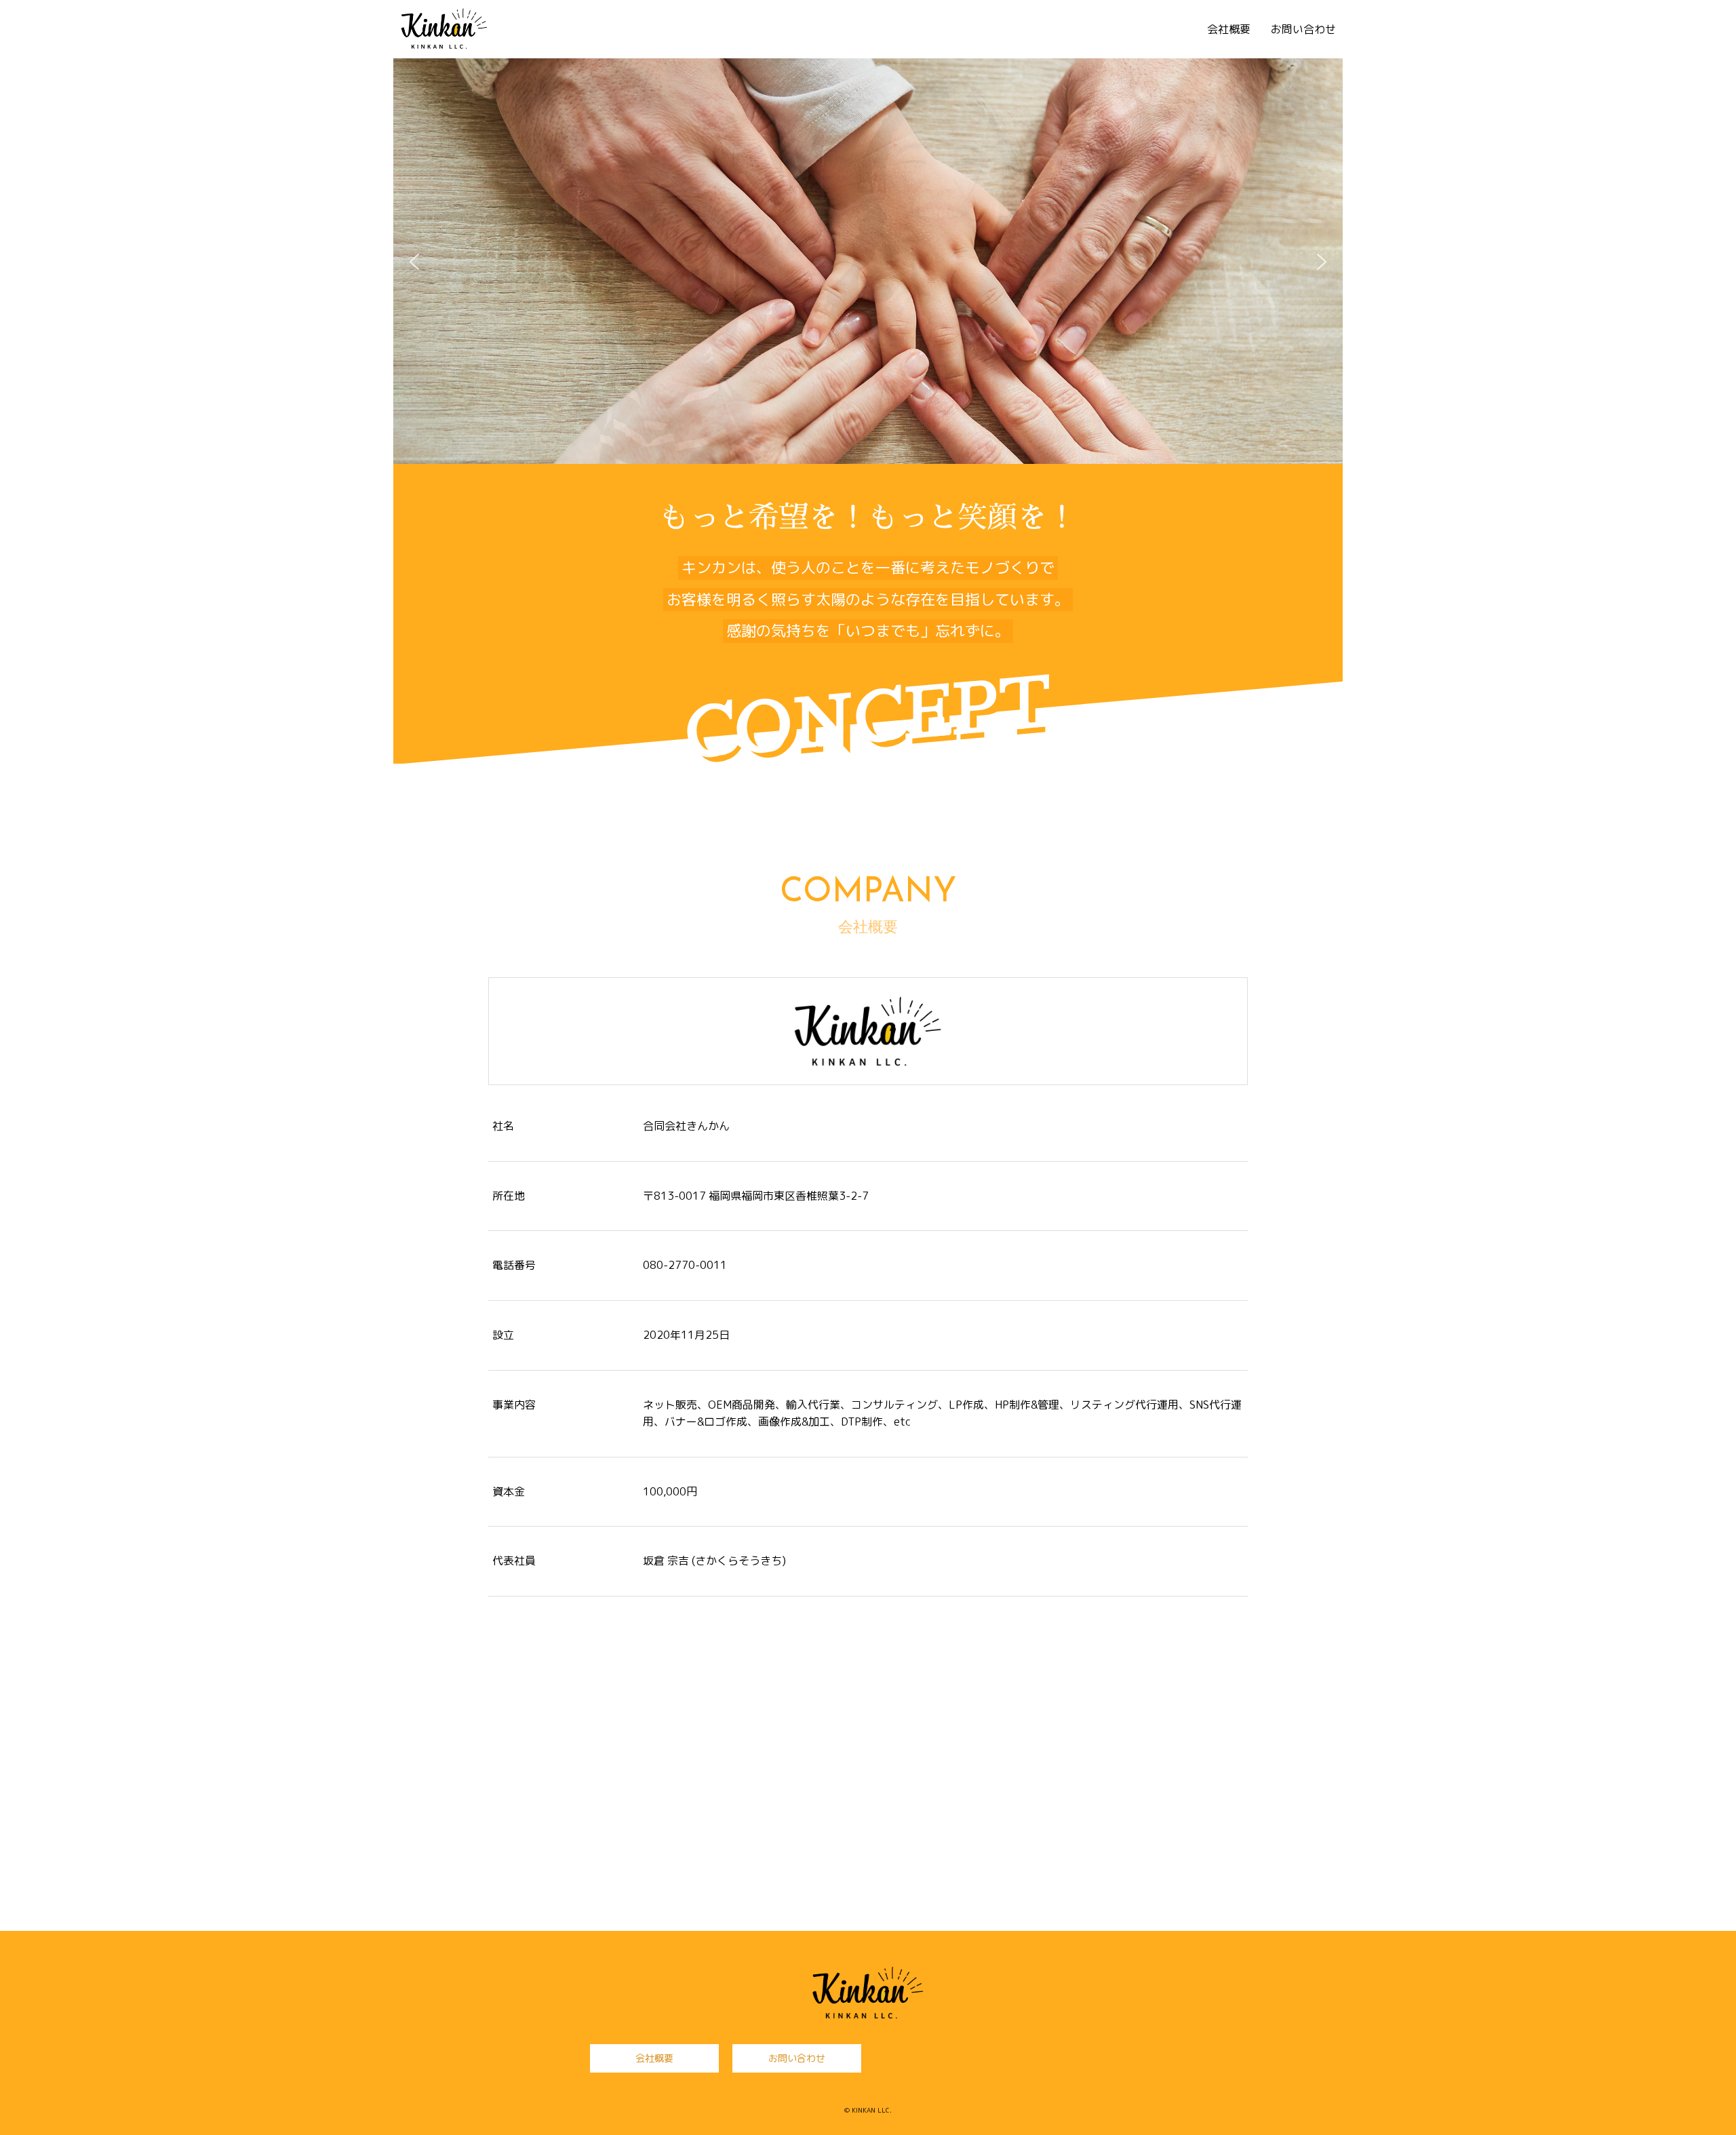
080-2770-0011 (685, 1265)
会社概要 (1229, 29)
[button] (414, 262)
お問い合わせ (1303, 29)
